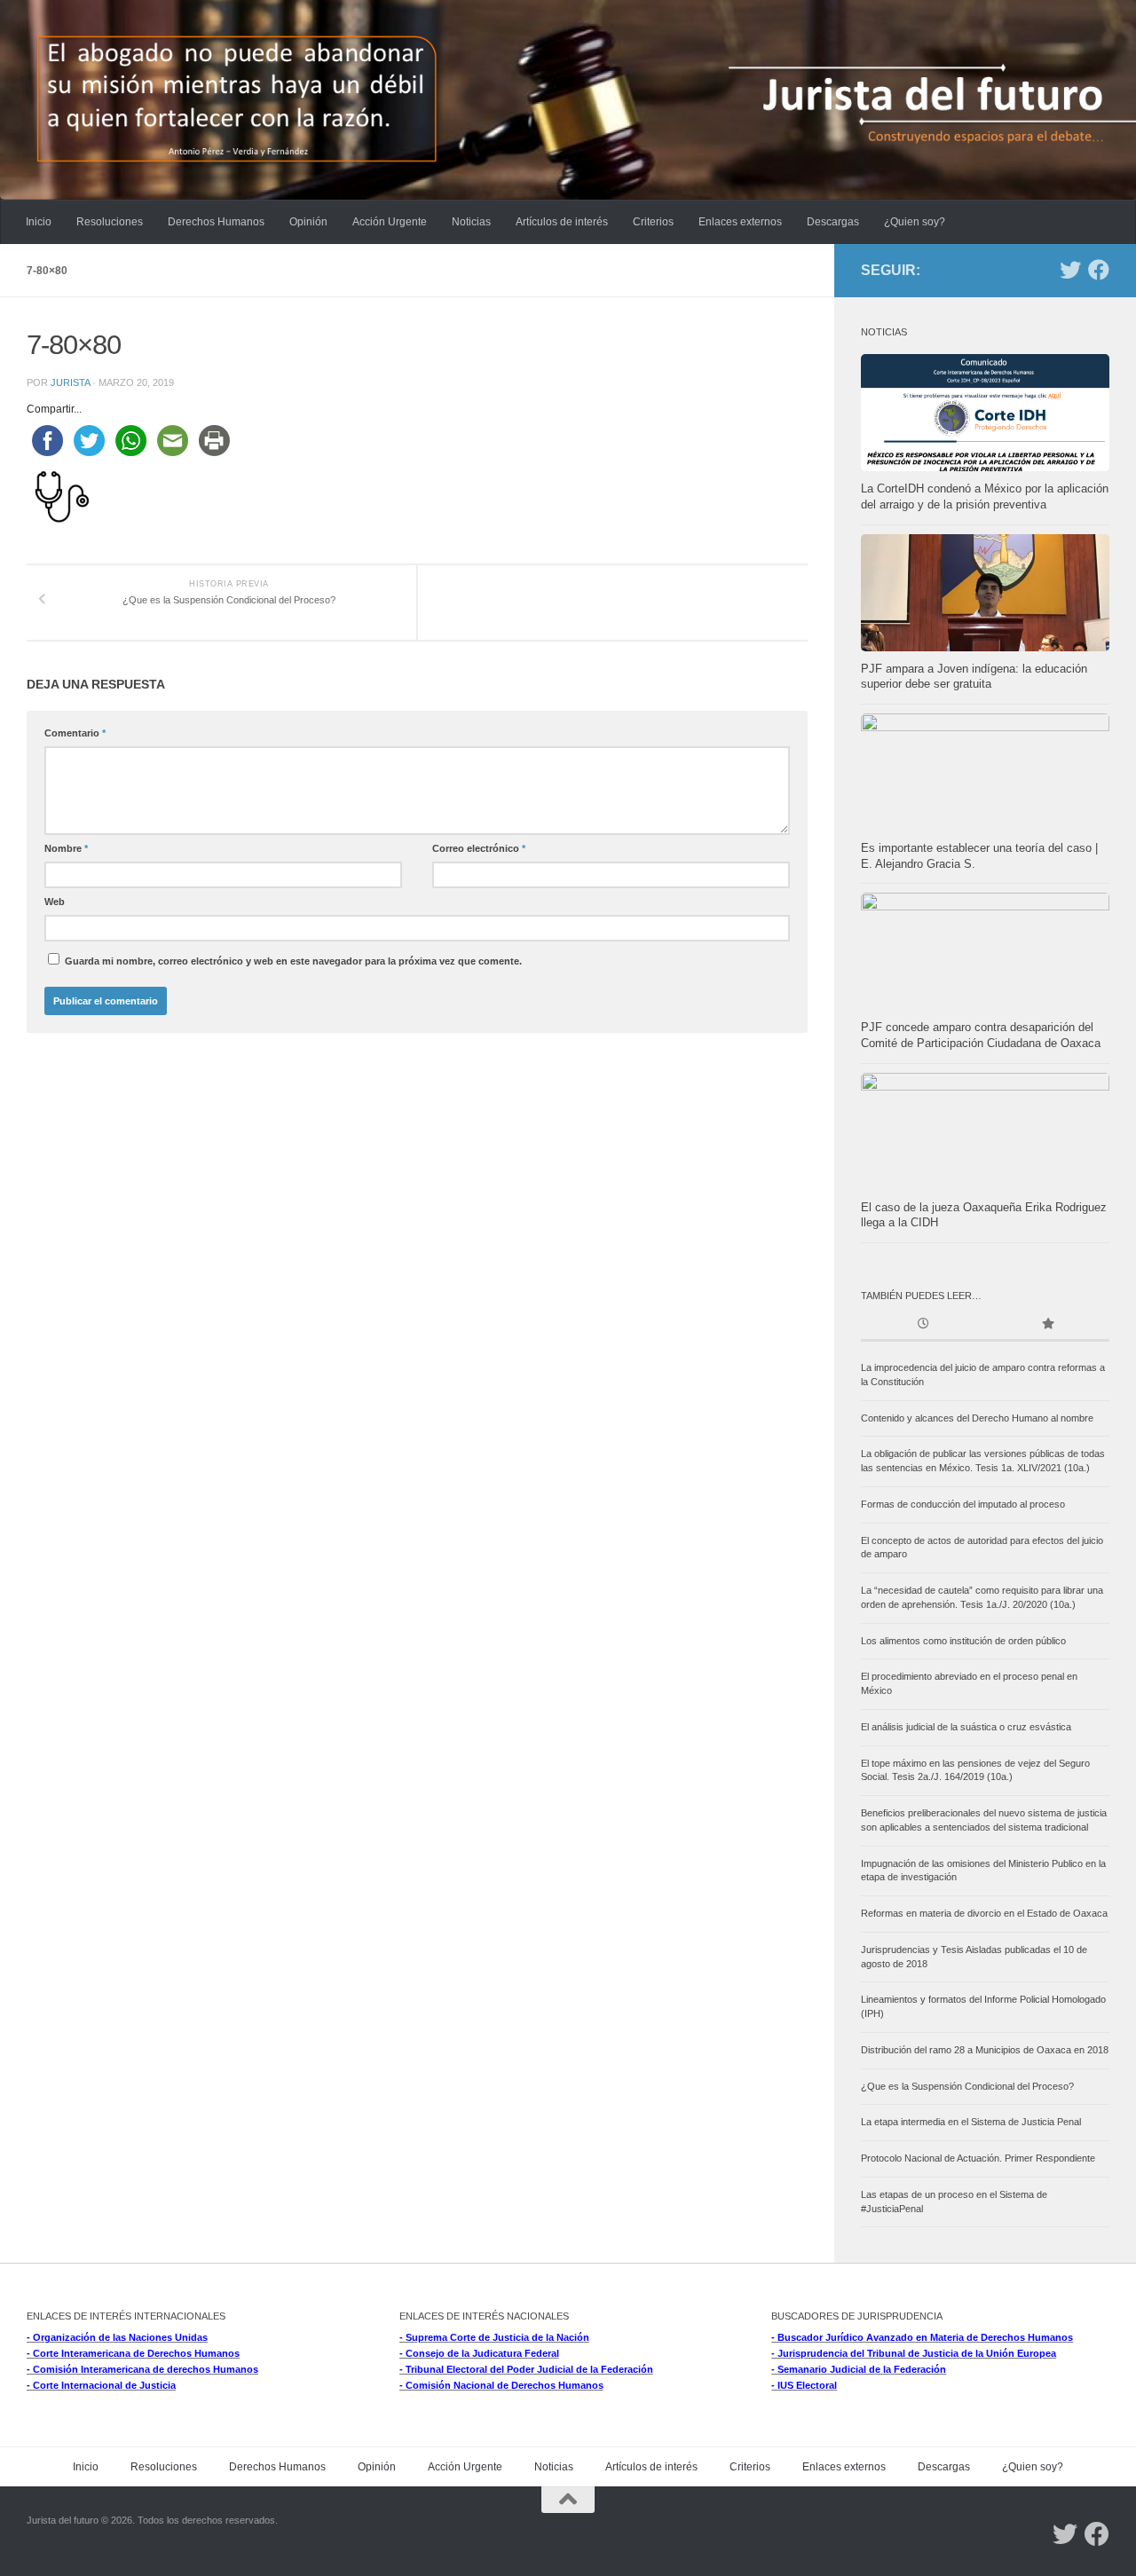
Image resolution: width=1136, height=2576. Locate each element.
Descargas (833, 222)
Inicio (39, 222)
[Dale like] (1099, 270)
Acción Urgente (390, 222)
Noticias (471, 222)
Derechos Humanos (216, 222)
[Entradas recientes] (923, 1325)
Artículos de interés (562, 222)
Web (55, 902)
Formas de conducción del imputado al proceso (963, 1504)
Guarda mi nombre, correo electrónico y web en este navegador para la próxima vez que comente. (293, 961)
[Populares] (1047, 1325)
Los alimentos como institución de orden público (963, 1641)
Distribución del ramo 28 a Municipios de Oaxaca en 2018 (985, 2050)
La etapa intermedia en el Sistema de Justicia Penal (971, 2122)
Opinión (308, 222)
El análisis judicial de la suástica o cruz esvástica (966, 1727)
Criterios (653, 222)
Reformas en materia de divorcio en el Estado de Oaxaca (984, 1913)
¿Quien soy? (915, 222)
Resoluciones (110, 222)
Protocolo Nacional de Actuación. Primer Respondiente (978, 2158)
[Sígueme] (1070, 270)
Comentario (75, 733)
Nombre (66, 848)
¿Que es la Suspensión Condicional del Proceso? (967, 2086)
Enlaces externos (740, 222)
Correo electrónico (479, 848)
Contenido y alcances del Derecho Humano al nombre (977, 1418)
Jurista (70, 382)
